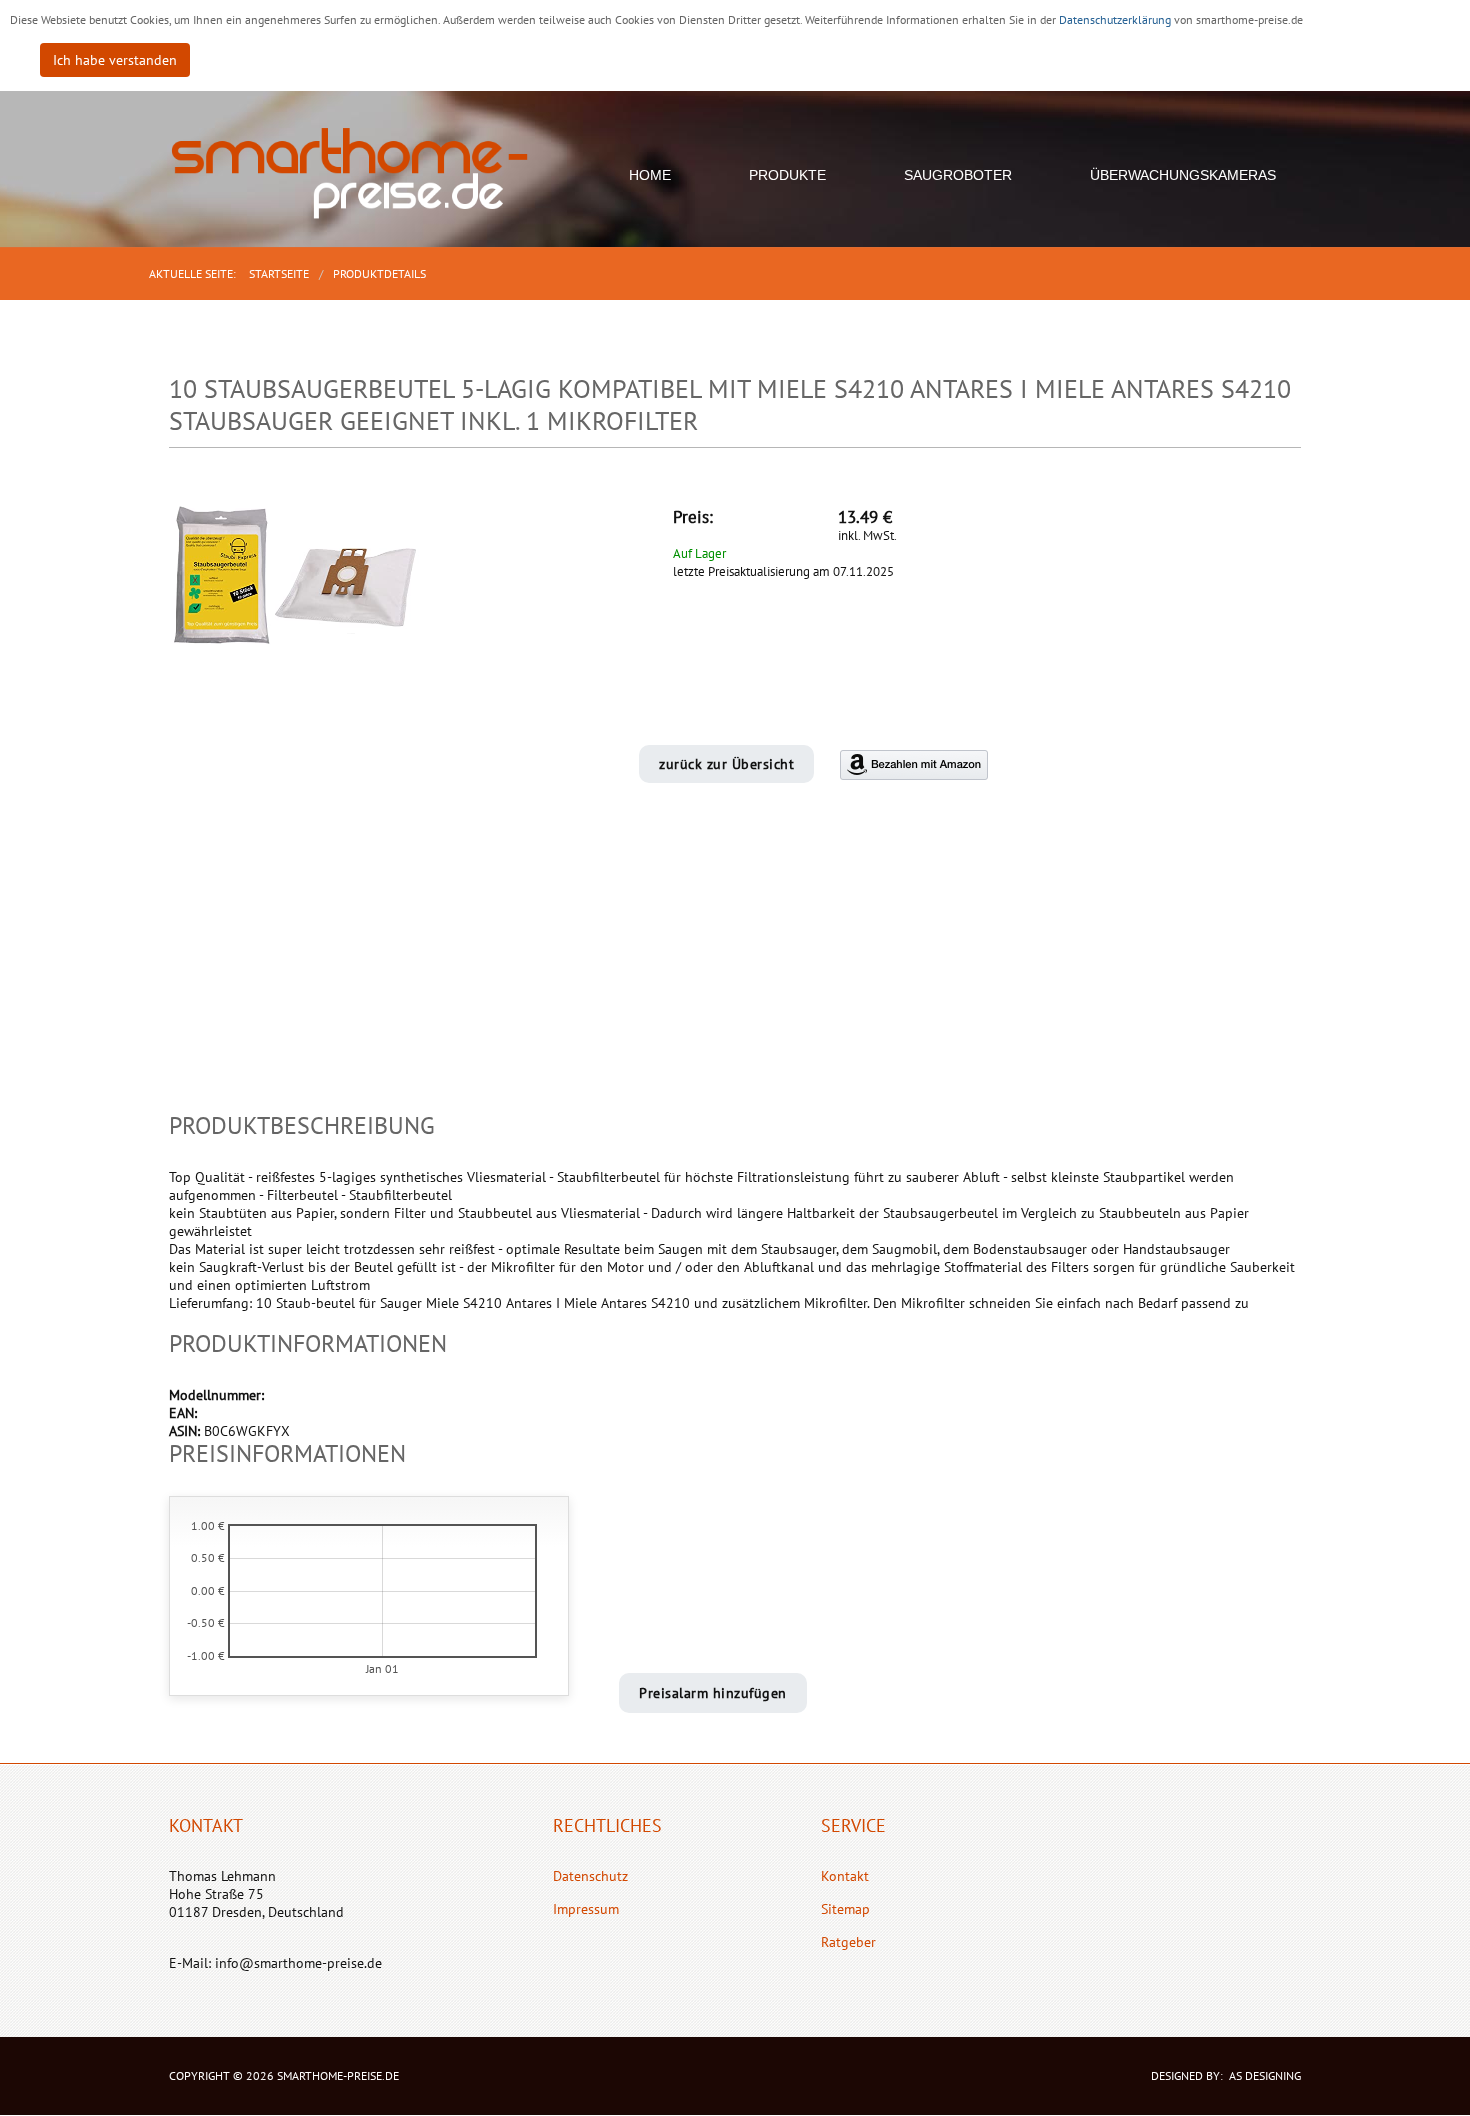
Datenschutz (590, 1876)
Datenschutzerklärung (1116, 19)
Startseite (279, 273)
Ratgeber (848, 1942)
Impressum (586, 1909)
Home (650, 175)
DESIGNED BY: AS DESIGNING (1220, 2075)
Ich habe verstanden (115, 60)
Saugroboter (958, 175)
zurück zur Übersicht (726, 764)
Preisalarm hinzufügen (713, 1693)
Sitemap (845, 1909)
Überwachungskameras (1183, 175)
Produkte (787, 175)
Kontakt (845, 1876)
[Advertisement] (735, 972)
